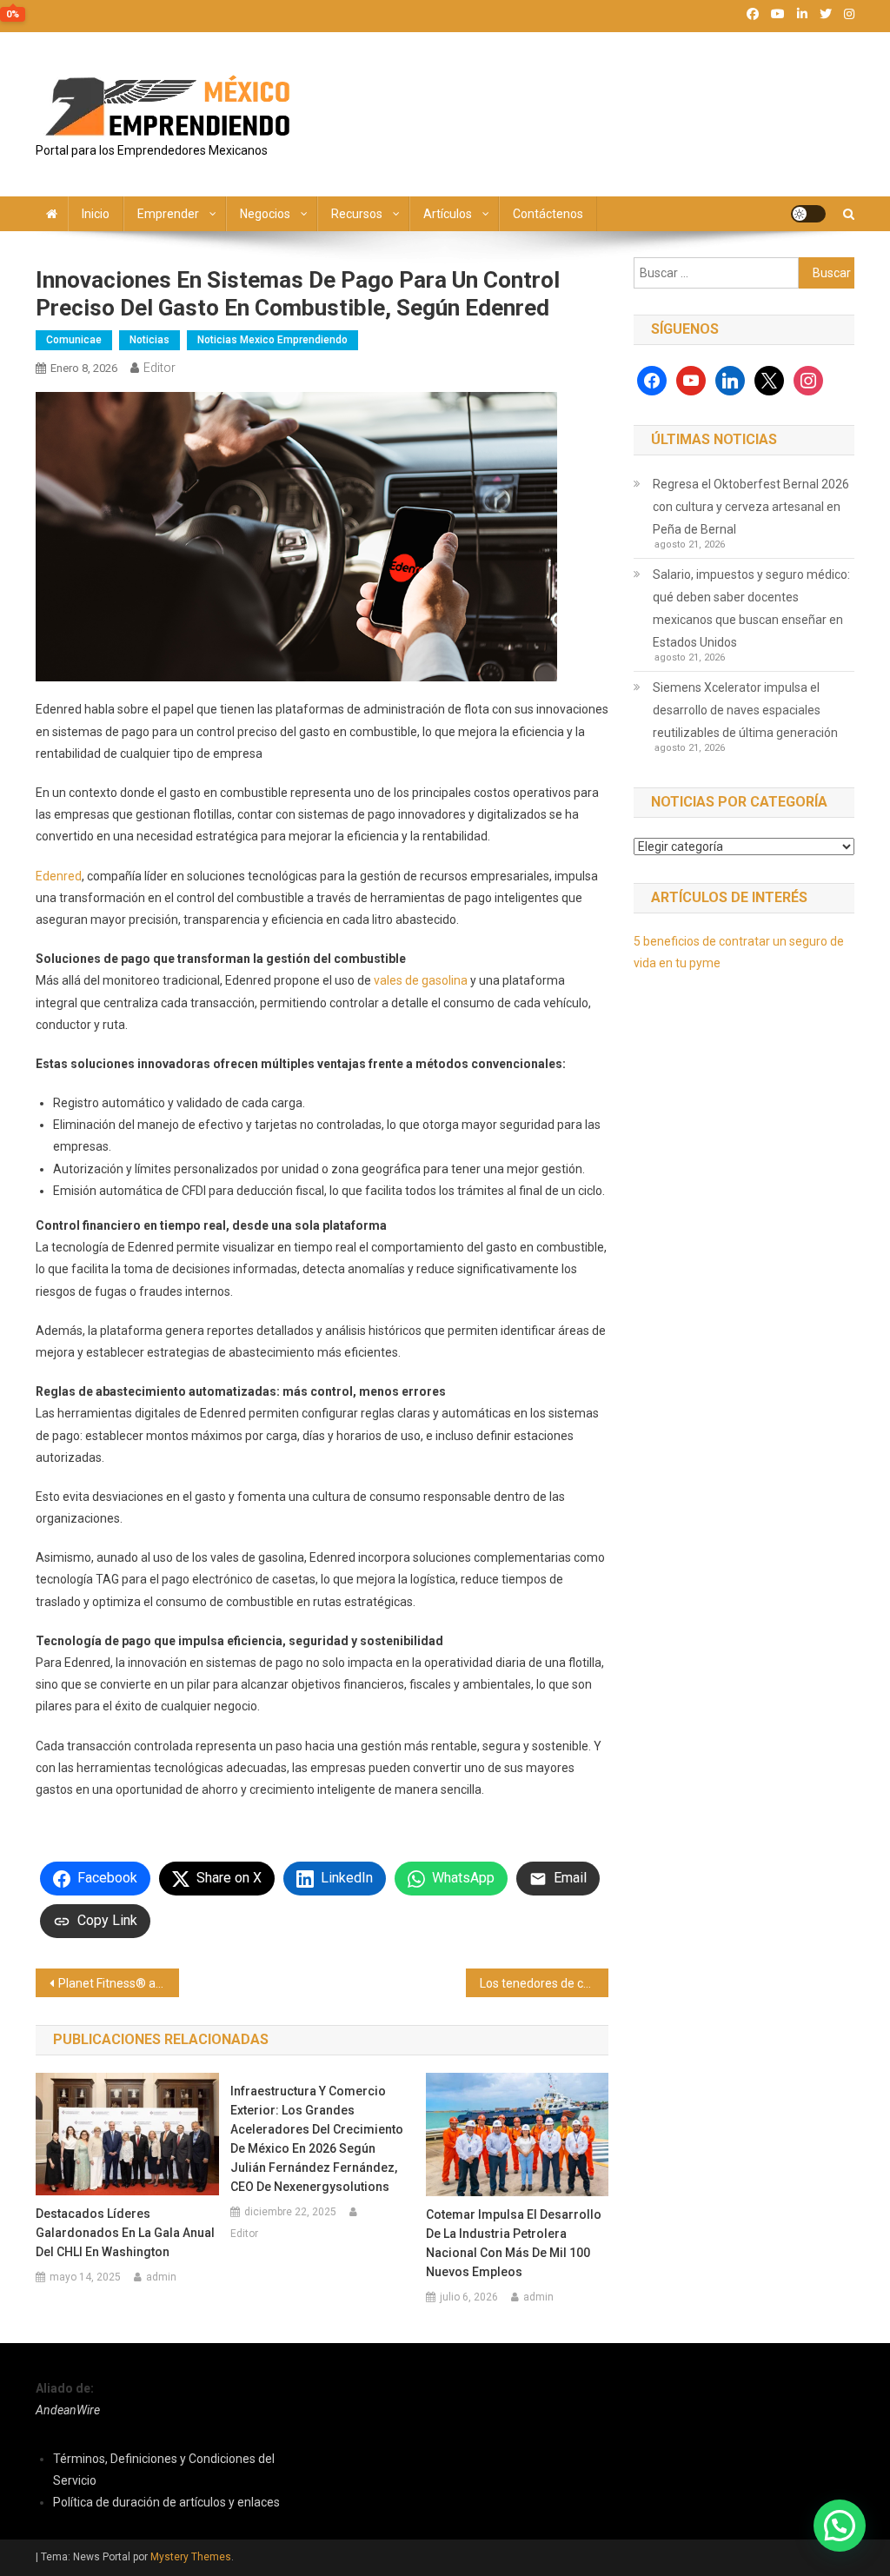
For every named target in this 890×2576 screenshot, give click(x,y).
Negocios (265, 214)
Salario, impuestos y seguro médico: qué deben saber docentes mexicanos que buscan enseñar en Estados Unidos (751, 608)
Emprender (168, 214)
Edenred (59, 876)
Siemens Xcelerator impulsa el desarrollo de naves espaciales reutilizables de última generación (745, 710)
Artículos (448, 214)
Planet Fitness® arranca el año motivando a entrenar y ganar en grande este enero (119, 1983)
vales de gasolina (421, 980)
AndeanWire (68, 2410)
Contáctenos (548, 214)
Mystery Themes (191, 2557)
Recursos (357, 214)
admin (161, 2277)
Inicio (96, 214)
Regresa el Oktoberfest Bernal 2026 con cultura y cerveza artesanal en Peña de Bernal (751, 507)
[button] (840, 2526)
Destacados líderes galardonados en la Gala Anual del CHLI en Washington (125, 2233)
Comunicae (74, 340)
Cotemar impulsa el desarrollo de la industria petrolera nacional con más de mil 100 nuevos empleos (514, 2243)
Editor (159, 368)
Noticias (149, 340)
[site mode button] (808, 214)
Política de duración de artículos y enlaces (166, 2502)
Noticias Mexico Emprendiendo (272, 340)
